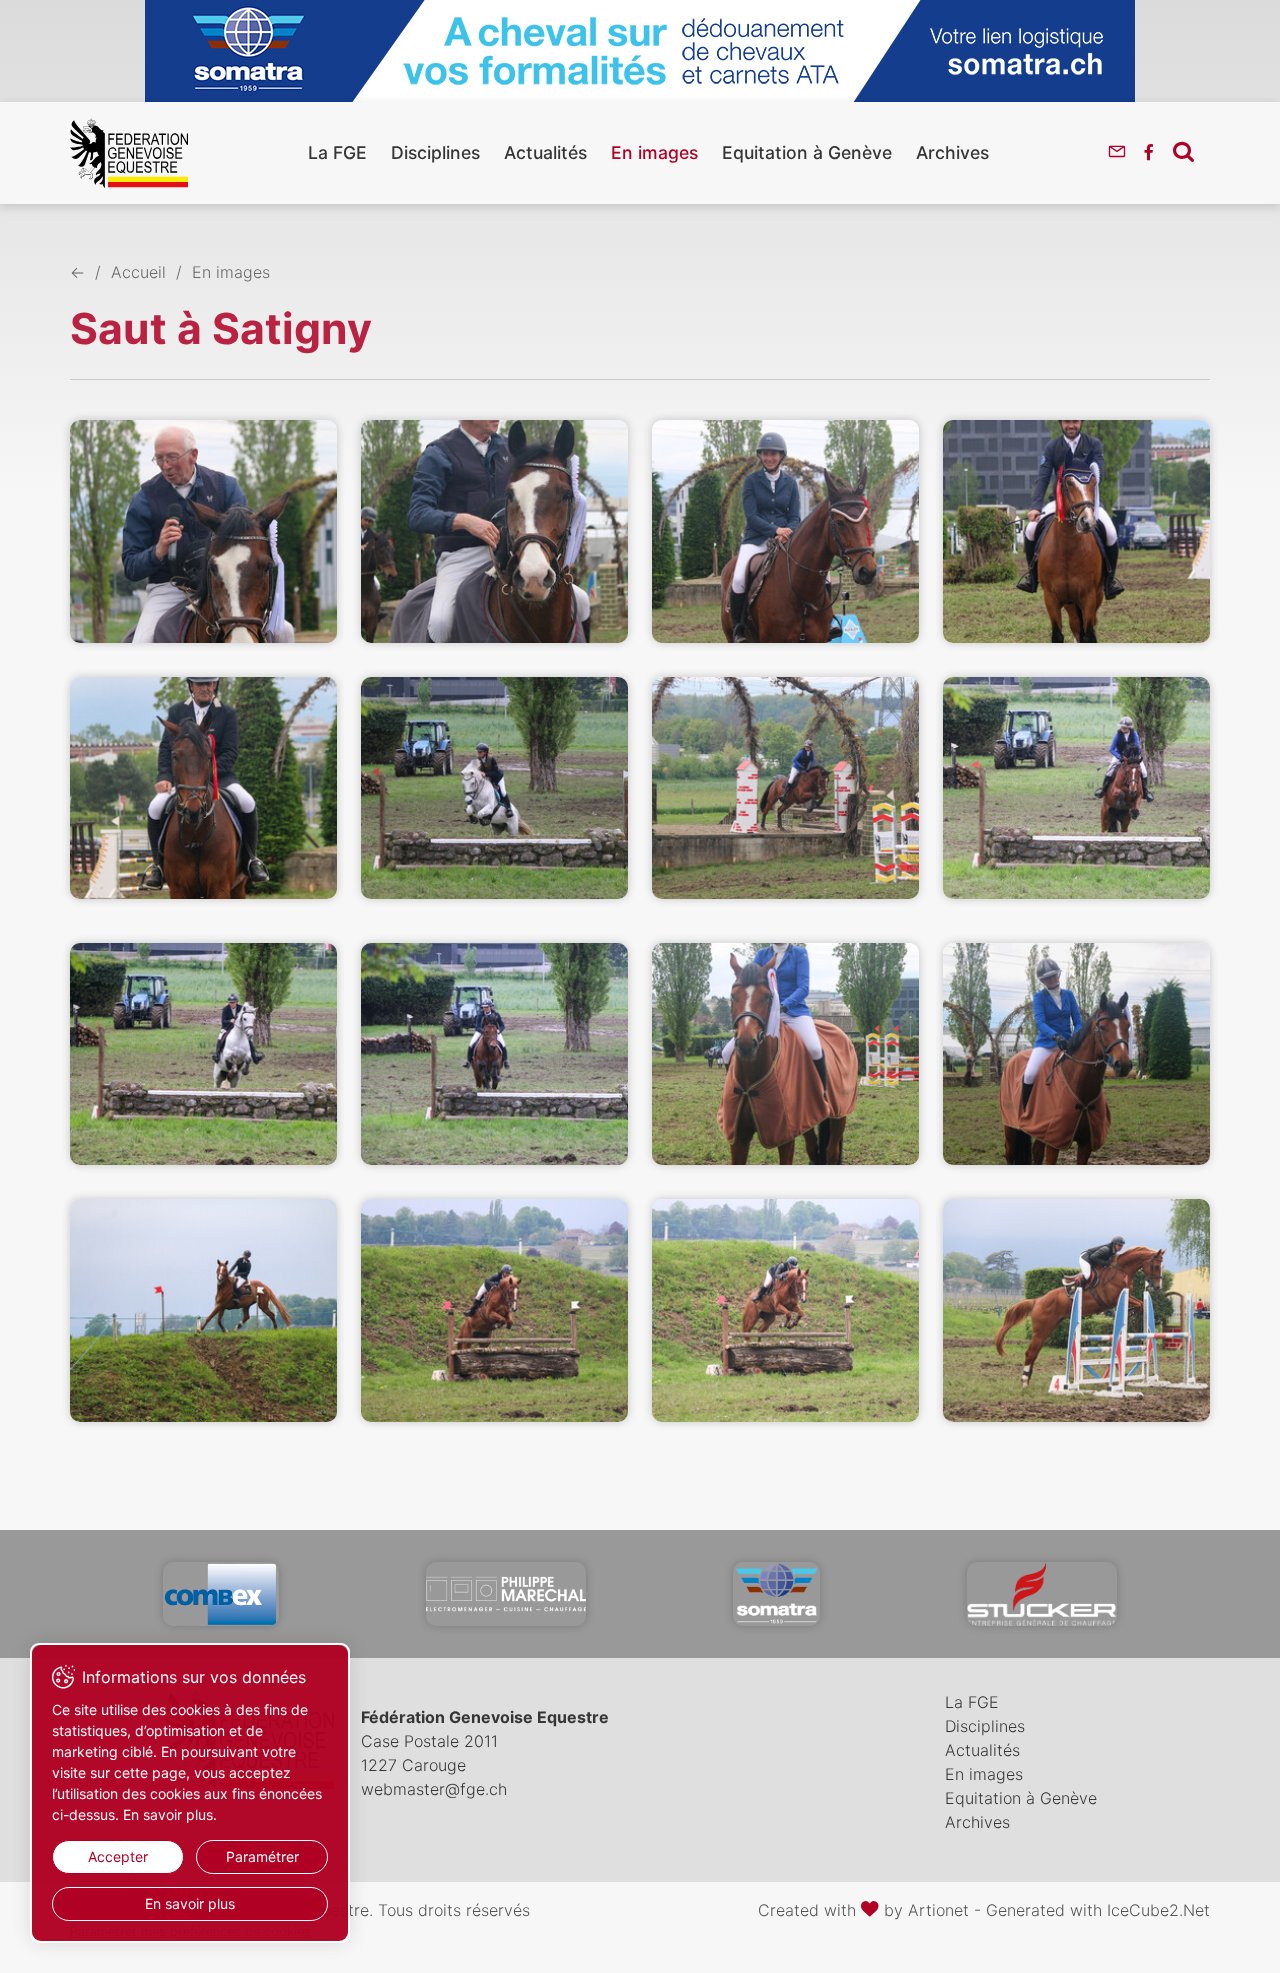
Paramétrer (262, 1856)
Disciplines (435, 152)
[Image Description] (203, 531)
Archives (952, 152)
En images (654, 152)
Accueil (138, 272)
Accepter (118, 1856)
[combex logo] (221, 1594)
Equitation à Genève (807, 152)
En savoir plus (190, 1903)
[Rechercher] (1183, 151)
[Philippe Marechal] (506, 1594)
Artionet (938, 1910)
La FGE (337, 152)
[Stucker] (1042, 1594)
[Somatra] (776, 1594)
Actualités (545, 152)
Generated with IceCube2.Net (1098, 1910)
